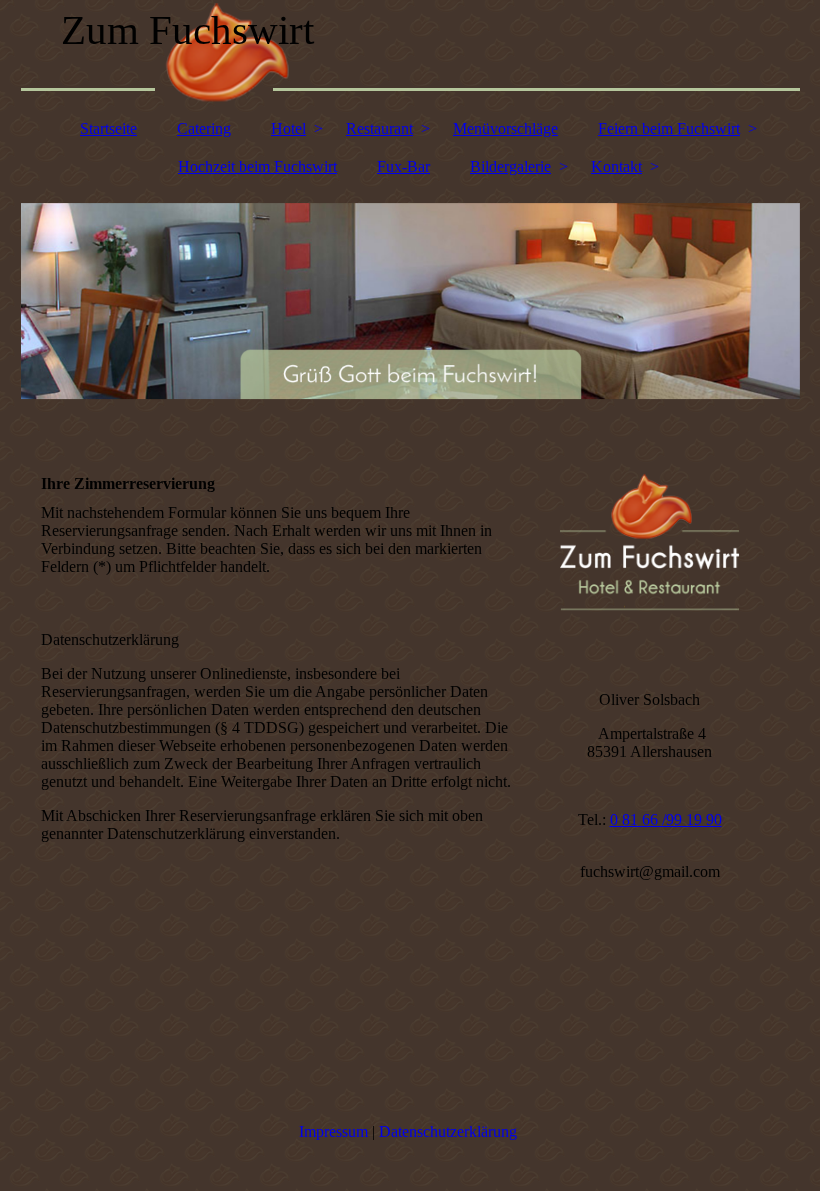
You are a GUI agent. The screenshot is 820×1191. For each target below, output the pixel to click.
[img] (410, 55)
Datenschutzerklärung (448, 1131)
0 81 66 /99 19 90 (666, 819)
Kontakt (616, 166)
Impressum (333, 1131)
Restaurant (379, 128)
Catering (204, 128)
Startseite (108, 128)
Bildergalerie (510, 166)
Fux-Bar (403, 166)
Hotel (288, 128)
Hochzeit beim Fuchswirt (257, 166)
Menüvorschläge (505, 128)
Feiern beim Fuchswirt (669, 128)
